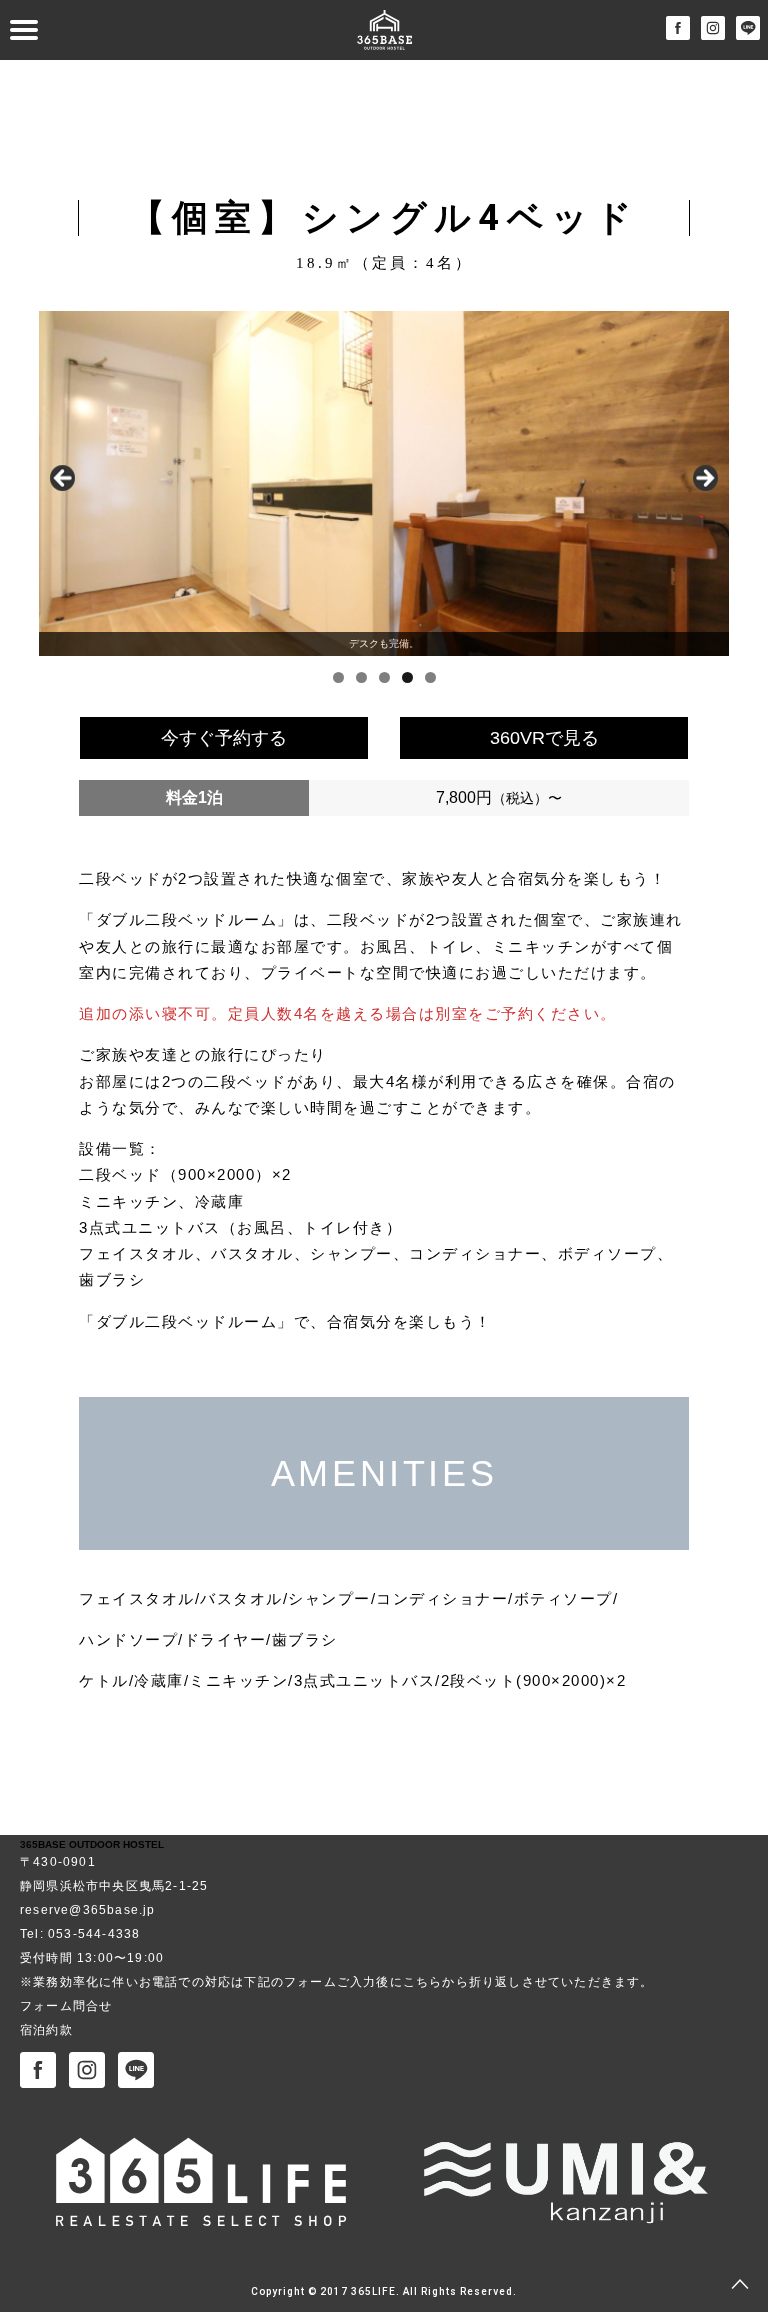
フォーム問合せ (66, 2006)
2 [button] (361, 677)
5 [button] (430, 677)
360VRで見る (544, 738)
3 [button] (384, 677)
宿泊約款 (46, 2030)
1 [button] (338, 677)
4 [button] (407, 677)
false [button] (64, 479)
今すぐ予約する (224, 738)
